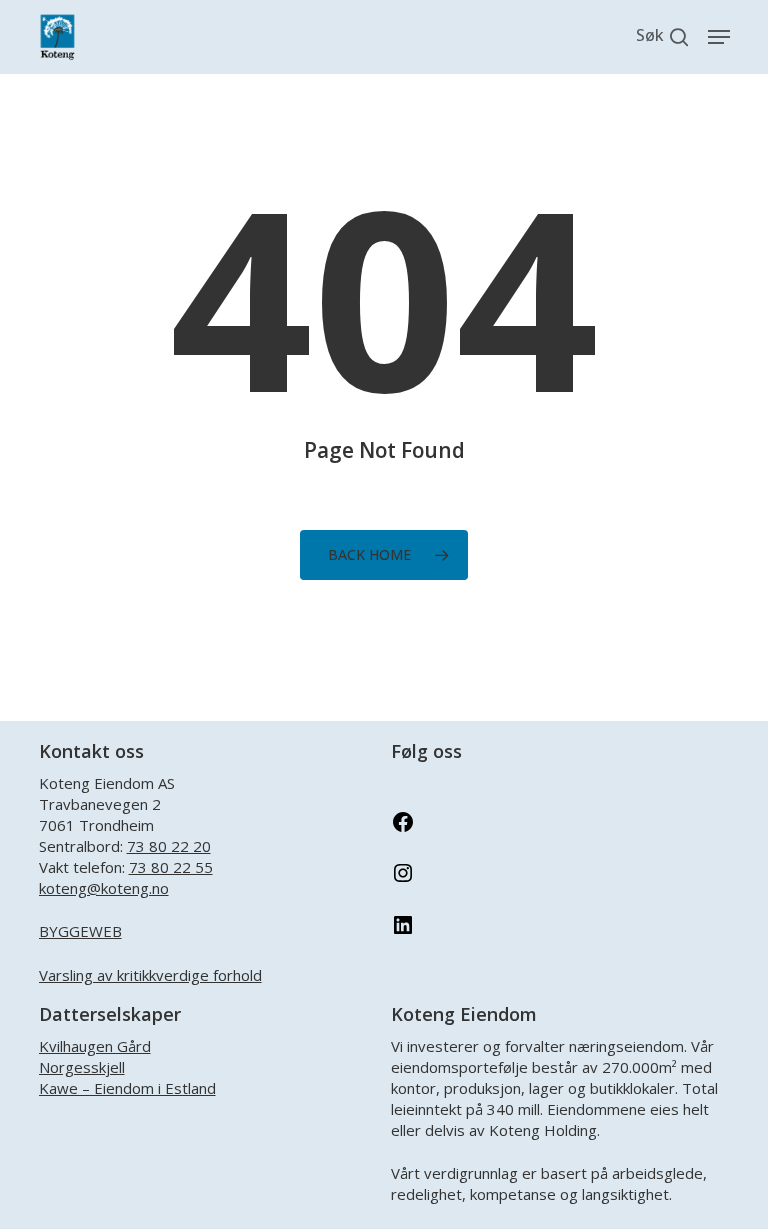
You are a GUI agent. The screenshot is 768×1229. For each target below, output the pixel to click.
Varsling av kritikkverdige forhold (150, 975)
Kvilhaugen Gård (95, 1046)
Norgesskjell (82, 1067)
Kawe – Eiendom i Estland (127, 1088)
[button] (719, 37)
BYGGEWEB (80, 931)
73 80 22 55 (171, 867)
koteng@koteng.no (104, 888)
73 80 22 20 (169, 846)
